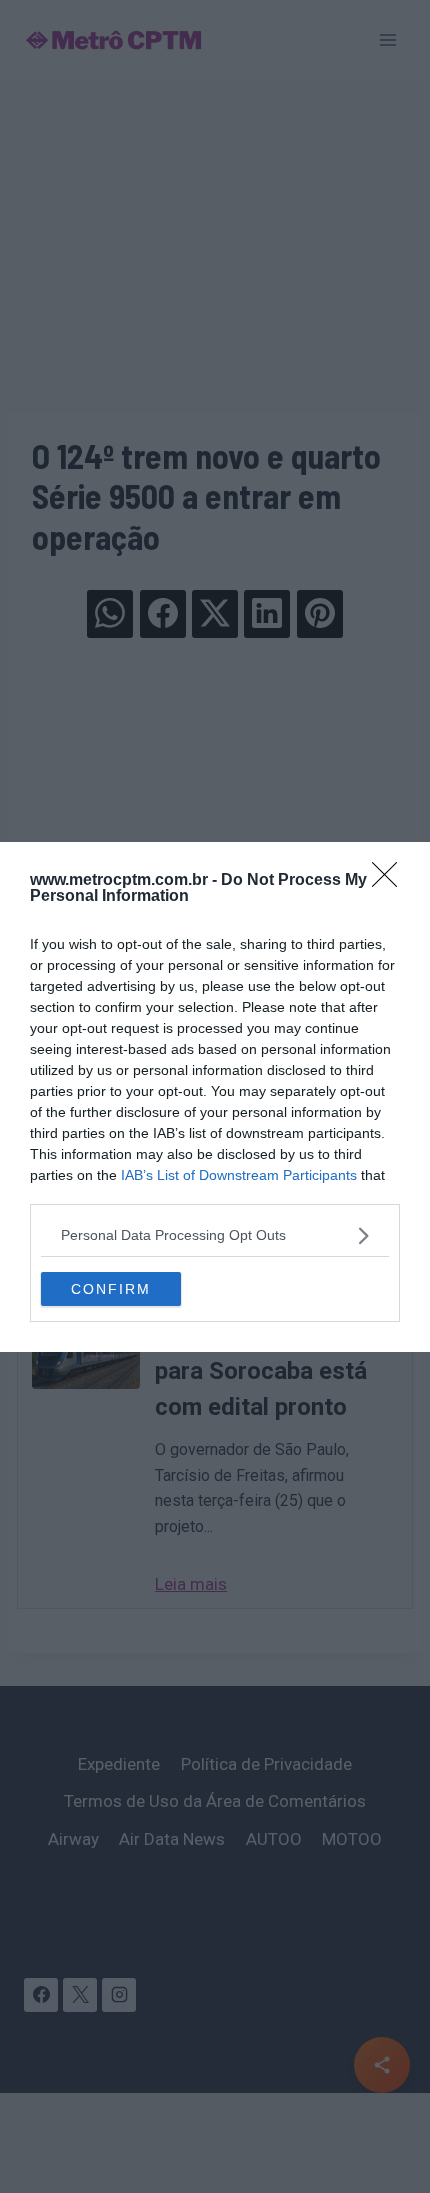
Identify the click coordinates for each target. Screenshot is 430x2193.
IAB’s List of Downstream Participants (239, 1175)
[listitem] (215, 1235)
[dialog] (215, 1097)
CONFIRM (111, 1289)
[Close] (391, 881)
